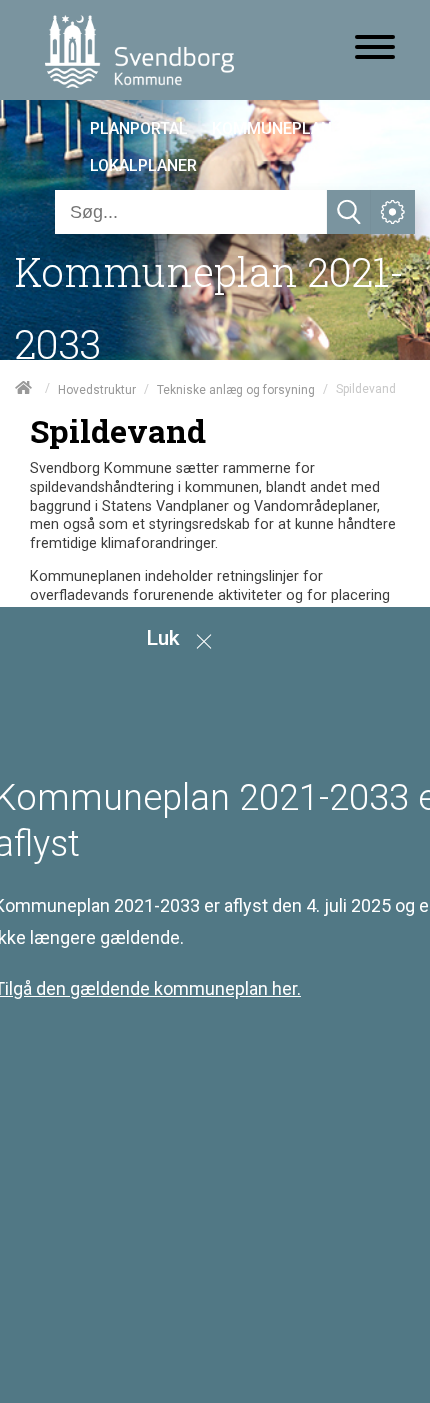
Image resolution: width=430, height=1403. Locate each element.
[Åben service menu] (393, 212)
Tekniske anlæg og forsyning (236, 389)
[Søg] (349, 212)
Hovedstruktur (97, 389)
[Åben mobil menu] (375, 49)
